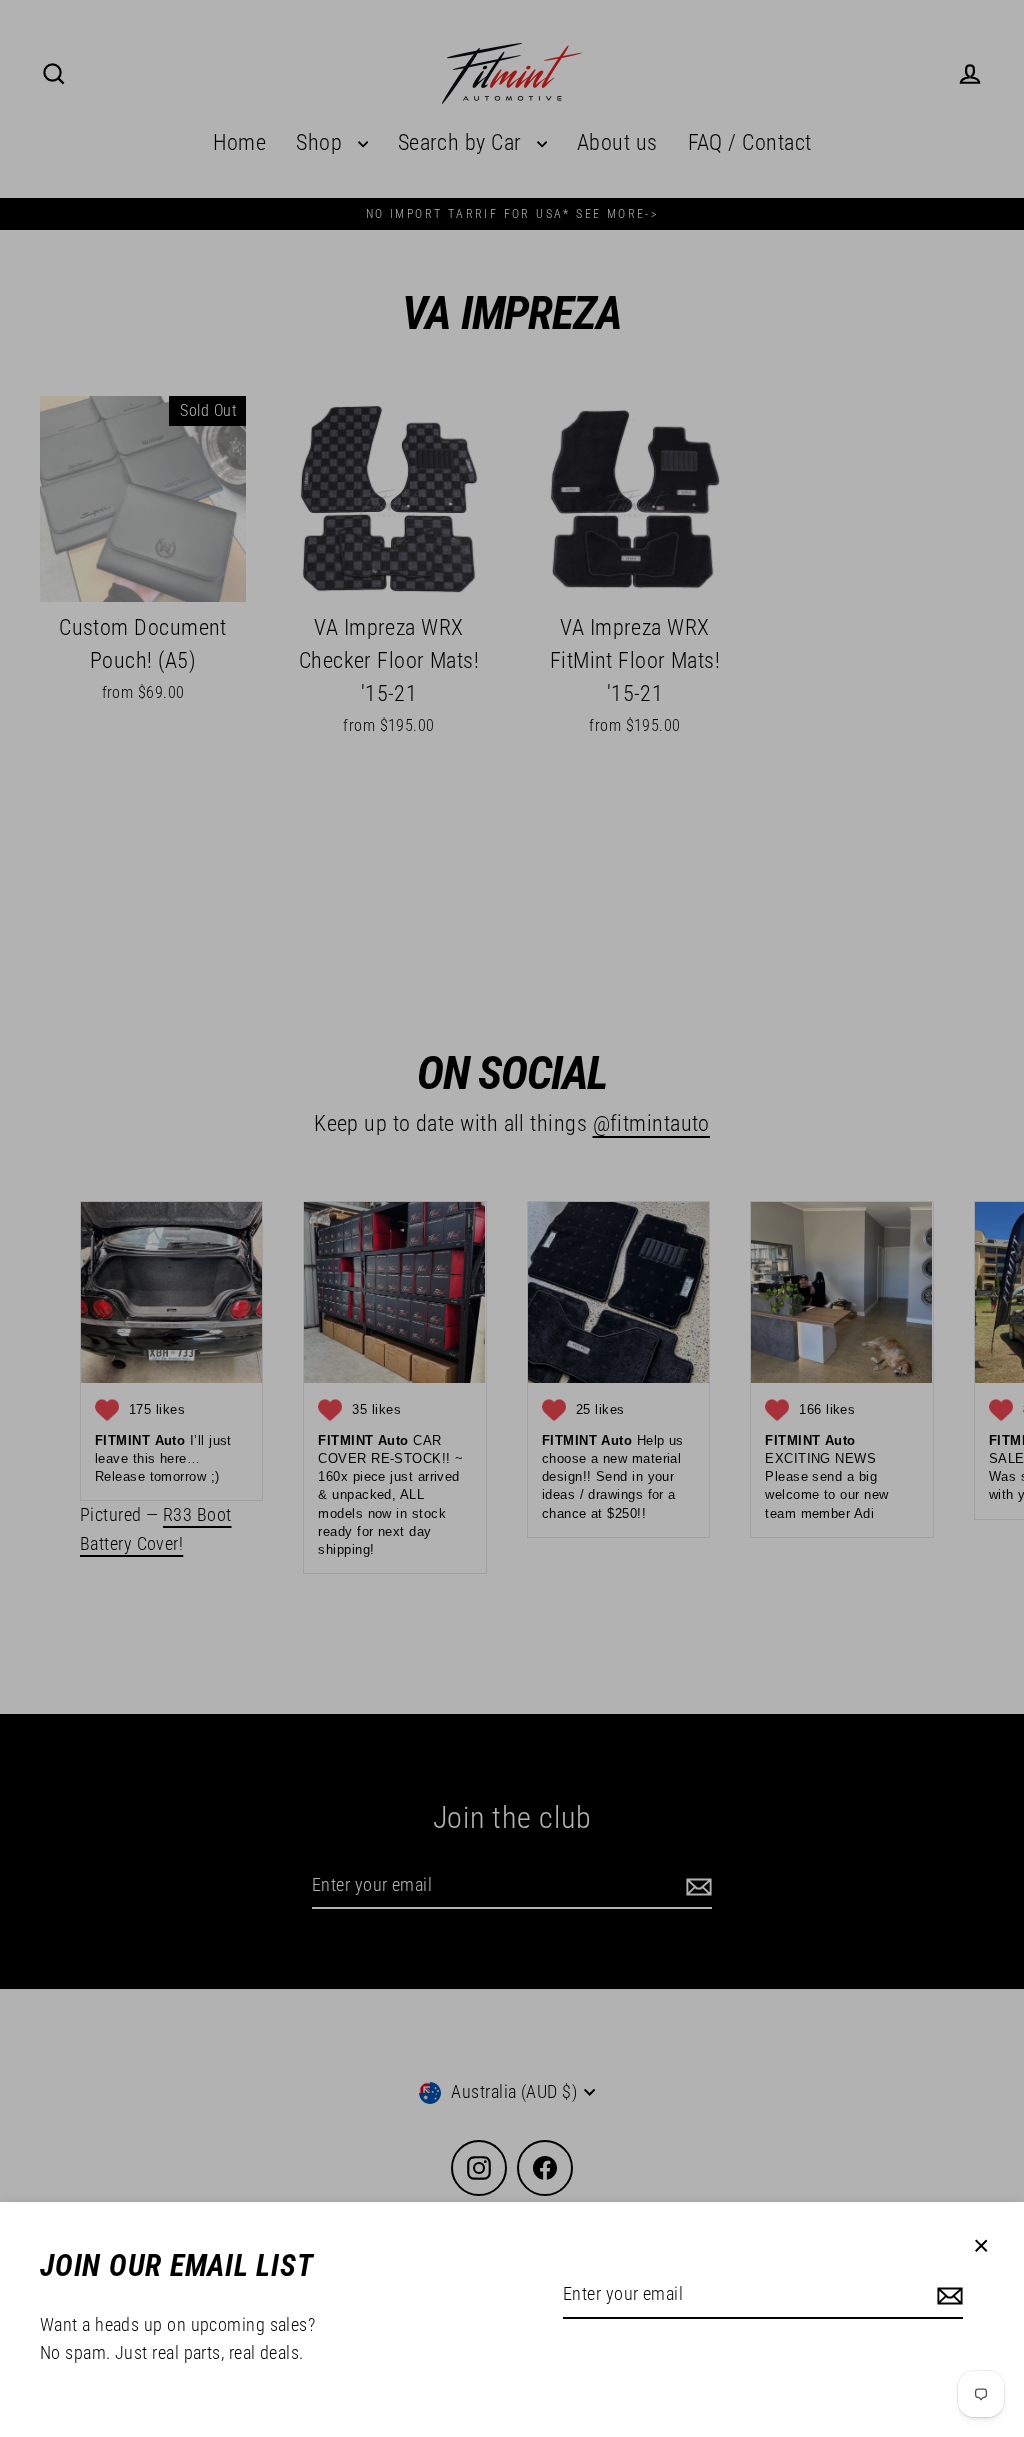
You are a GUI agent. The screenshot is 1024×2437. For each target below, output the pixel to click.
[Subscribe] (947, 2295)
